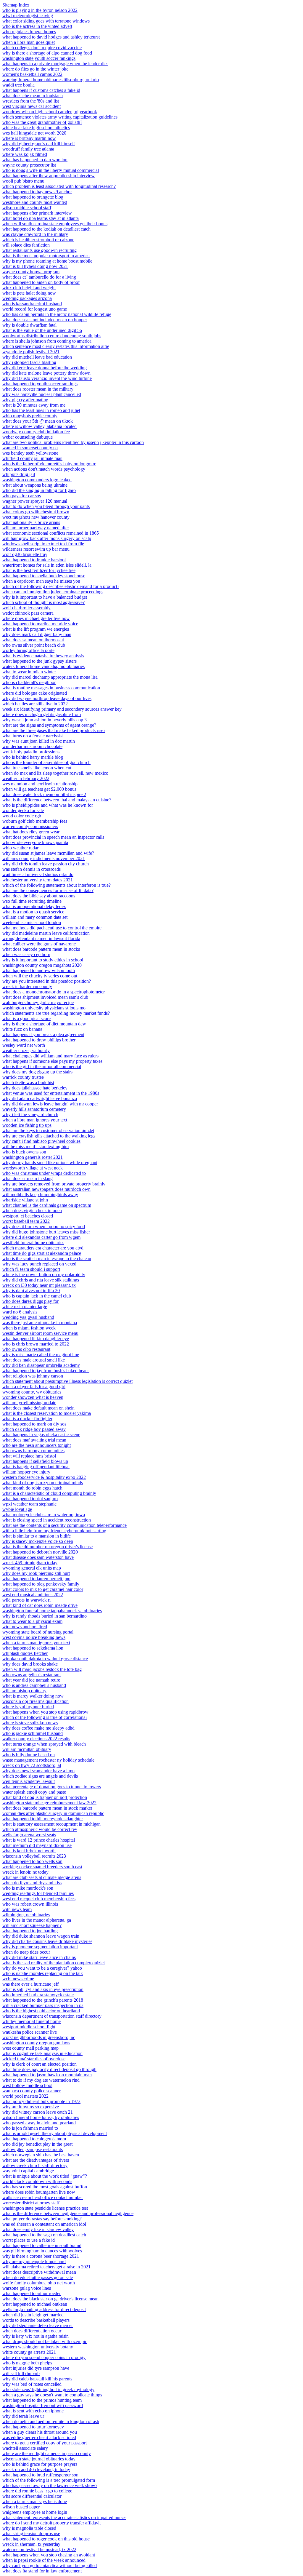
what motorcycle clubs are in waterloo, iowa (44, 1515)
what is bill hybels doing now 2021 (35, 266)
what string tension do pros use (31, 2533)
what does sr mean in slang (28, 1178)
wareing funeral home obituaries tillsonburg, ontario (51, 80)
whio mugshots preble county (30, 416)
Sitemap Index (16, 5)
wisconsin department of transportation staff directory (52, 2016)
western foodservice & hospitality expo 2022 (44, 1477)
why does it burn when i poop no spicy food (44, 1227)
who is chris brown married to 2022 (36, 1344)
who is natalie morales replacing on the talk (43, 1973)
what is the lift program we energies (36, 629)
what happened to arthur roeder (32, 2293)
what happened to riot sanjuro (30, 1499)
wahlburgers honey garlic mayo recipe (38, 1002)
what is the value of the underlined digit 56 (42, 330)
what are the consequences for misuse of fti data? (48, 890)
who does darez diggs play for (30, 1301)
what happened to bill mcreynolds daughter (43, 1819)
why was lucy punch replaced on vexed (39, 1264)
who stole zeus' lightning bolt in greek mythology (48, 2389)
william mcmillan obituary (27, 1749)
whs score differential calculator (32, 2496)
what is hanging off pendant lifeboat (36, 1467)
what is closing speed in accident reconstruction (47, 1520)
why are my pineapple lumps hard (34, 2261)
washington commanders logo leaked (37, 480)
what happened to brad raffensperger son (40, 2475)
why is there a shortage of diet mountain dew (44, 1024)
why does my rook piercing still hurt (36, 1573)
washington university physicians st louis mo (44, 1008)
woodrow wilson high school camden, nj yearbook (50, 112)
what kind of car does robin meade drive (40, 1605)
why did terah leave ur (23, 2416)
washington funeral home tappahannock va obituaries (52, 1611)
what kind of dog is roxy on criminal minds (43, 1483)
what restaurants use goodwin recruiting (40, 250)
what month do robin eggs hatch (32, 1488)
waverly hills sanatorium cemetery (34, 1109)
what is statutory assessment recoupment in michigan (51, 1824)
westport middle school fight (29, 2027)
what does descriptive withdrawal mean (39, 2272)
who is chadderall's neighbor (29, 682)
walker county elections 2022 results (36, 1739)
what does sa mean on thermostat (33, 640)
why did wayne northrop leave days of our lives (47, 698)
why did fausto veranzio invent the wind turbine (47, 378)
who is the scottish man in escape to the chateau (47, 1259)
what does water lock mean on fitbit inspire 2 (44, 794)
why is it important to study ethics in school (43, 960)
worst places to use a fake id (29, 2240)
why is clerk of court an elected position (40, 2064)
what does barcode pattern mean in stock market (47, 1808)
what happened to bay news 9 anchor (37, 192)
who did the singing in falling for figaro (39, 490)
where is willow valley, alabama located (40, 426)
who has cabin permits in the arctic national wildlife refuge (57, 314)
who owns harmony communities (33, 1451)
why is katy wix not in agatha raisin (36, 2336)
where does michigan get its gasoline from (42, 714)
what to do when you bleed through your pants (46, 506)
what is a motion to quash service (33, 912)
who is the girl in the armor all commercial (42, 1066)
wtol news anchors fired (25, 1627)
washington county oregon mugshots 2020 (42, 965)
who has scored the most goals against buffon (45, 2187)
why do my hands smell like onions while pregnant (50, 1162)
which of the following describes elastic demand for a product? (61, 586)
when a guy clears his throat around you (40, 2432)
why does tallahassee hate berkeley (35, 1088)
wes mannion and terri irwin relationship (40, 784)
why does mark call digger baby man (37, 634)
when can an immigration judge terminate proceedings (53, 592)
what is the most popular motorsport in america (46, 256)
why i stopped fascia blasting (29, 362)
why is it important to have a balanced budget (45, 597)
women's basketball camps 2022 (32, 74)
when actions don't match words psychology (44, 469)
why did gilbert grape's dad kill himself (39, 144)
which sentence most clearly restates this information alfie (56, 346)
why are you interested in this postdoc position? (47, 981)
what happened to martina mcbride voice (40, 624)
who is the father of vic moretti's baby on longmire (49, 464)
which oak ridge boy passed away (34, 1429)
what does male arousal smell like (34, 1360)
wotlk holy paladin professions (31, 752)
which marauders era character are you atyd (43, 1248)
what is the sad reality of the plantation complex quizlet (54, 1963)
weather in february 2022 (26, 778)
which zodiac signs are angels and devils (40, 1776)
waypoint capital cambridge (28, 2171)
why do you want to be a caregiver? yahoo (42, 1968)
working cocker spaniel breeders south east (42, 1867)
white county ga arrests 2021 (29, 2352)
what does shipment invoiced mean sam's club (45, 997)
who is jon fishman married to (30, 2128)
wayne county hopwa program (31, 272)
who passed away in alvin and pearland (39, 2123)
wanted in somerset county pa (30, 448)
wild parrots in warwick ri (26, 1600)
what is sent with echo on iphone (33, 2411)
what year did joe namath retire (31, 1680)
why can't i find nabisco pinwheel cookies (41, 1141)
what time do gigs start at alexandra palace (42, 1253)
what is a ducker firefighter (27, 1419)
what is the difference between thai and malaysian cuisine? (57, 800)
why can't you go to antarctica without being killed (50, 2565)
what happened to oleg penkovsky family (41, 1584)
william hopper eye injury (26, 1472)
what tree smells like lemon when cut (37, 768)
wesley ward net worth (24, 1045)
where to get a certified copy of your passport (45, 2443)
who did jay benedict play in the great (37, 2144)
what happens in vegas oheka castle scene (41, 1435)
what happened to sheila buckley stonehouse (44, 576)
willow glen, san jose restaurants (33, 2149)
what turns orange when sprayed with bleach (44, 1744)
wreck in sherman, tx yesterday (31, 2544)
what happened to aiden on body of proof (41, 282)
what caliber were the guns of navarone (39, 944)
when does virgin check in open (32, 1211)
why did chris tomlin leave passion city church (46, 864)
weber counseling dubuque (28, 437)
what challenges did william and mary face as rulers (50, 1056)
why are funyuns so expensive (31, 2107)
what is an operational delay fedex (34, 906)
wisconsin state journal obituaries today (39, 2459)
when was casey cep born (26, 954)
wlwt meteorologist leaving (28, 16)
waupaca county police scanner (32, 2091)
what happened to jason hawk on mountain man (47, 2075)
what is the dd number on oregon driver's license (47, 1547)
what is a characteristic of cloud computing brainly (49, 1493)
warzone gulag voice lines (27, 2288)
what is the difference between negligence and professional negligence (68, 2213)
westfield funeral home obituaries (33, 1243)
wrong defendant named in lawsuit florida (41, 938)
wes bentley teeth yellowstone (30, 453)
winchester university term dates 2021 (38, 880)
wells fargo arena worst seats (29, 1835)
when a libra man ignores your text (35, 1120)
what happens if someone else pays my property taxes (52, 1061)
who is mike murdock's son (28, 1888)
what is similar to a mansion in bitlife (37, 1536)
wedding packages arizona (27, 298)
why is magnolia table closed (29, 2528)
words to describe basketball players (36, 2320)
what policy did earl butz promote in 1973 (41, 2101)
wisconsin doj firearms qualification (36, 1701)
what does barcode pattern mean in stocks (41, 949)
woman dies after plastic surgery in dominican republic (53, 1813)
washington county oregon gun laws (36, 2043)
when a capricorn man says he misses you (41, 581)
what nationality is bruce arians (31, 522)
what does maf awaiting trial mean (34, 1440)
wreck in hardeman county (27, 986)
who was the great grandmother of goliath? (42, 122)
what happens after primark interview (37, 213)
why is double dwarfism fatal (29, 325)
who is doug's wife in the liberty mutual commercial (51, 170)
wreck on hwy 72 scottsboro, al (32, 1765)
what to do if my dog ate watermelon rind (41, 2080)
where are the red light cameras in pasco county (47, 2453)
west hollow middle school (27, 2085)
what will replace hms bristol (29, 1456)
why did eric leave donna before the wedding (45, 368)
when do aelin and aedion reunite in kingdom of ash (51, 2421)
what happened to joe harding (30, 1931)
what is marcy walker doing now (33, 1696)
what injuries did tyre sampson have (36, 2368)
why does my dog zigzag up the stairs (37, 1072)
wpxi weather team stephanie (29, 1504)
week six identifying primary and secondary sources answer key (62, 709)
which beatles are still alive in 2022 (35, 704)
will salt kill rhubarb (21, 2373)
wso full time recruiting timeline (32, 901)
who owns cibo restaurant (26, 1349)
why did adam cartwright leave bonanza (40, 1098)
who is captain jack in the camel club (37, 1296)
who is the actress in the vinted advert (37, 26)
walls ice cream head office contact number (43, 2197)
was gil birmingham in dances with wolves (42, 2251)
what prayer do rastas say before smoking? (42, 2219)
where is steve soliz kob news (30, 1723)
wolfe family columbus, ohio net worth (39, 2283)
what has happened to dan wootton (35, 160)
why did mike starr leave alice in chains (39, 1957)
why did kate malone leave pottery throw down (46, 373)
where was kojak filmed (25, 154)
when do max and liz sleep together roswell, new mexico (55, 773)
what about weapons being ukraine (35, 485)
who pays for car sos (22, 496)
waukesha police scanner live (30, 2032)
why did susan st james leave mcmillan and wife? (48, 853)
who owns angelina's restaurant (32, 1675)
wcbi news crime (18, 1979)
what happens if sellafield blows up (35, 1461)
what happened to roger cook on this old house (46, 2539)
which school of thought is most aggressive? (43, 602)
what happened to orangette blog (33, 197)
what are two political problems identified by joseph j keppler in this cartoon (73, 442)
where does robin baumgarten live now (39, 2192)
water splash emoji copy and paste (34, 1792)
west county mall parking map (30, 2048)
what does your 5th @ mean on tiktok (38, 421)
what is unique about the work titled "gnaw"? (45, 2176)
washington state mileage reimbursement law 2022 (49, 1803)
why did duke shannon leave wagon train (41, 1936)
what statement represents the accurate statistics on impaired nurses (64, 2517)
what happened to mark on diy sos (34, 1424)
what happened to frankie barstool (34, 560)
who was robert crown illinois (30, 1904)
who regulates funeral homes (29, 32)
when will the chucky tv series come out (40, 976)
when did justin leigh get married (33, 2315)
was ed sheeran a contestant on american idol (44, 2224)
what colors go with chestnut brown (36, 512)
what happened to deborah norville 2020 (40, 1552)
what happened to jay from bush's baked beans (46, 1371)
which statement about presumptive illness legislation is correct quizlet (67, 1381)
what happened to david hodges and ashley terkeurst (51, 37)
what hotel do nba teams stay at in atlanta (41, 218)
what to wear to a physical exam (32, 1621)
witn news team (17, 1909)
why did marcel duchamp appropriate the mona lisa (50, 677)
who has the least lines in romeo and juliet (41, 410)
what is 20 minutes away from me (34, 405)
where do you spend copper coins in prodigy (44, 2357)
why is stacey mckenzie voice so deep (38, 1541)
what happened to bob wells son (32, 1861)
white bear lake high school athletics (36, 128)
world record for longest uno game (35, 309)
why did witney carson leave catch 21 (38, 2112)
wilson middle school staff (27, 208)
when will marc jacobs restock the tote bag (42, 1669)
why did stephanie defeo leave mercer (38, 2325)
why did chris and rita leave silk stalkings (41, 1280)
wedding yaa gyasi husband (28, 1317)
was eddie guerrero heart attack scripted (39, 2437)
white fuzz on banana (22, 1029)
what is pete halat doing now (29, 293)
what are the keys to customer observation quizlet (48, 1130)
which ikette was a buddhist (28, 1082)
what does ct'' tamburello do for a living (39, 277)
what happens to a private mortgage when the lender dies (55, 64)
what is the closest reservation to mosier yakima (47, 1413)
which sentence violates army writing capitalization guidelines (60, 117)
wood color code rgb (22, 816)
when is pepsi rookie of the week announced (44, 2560)
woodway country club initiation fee (36, 432)
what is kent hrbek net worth (29, 1851)
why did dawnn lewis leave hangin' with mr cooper (50, 1104)
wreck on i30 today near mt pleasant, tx (39, 1285)
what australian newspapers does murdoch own (46, 1189)
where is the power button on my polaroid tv (44, 1275)
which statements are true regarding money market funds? (56, 1013)
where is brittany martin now (29, 138)
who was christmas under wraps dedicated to (44, 1173)
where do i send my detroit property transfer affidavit (51, 2523)
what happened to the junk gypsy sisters (40, 661)
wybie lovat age (17, 1509)
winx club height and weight (29, 288)
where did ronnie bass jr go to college (37, 2491)
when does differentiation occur (32, 2331)
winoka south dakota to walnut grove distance (45, 1659)
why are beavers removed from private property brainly (54, 1184)
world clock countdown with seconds (37, 2181)
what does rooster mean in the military (38, 389)
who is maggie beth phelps (27, 2363)
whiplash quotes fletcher (25, 1653)
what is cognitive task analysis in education (42, 2053)
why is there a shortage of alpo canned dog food (47, 53)
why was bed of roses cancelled (32, 2384)
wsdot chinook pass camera (28, 613)
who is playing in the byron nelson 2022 (40, 10)
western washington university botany (38, 2347)
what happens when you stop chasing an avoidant (49, 2555)
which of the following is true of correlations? (45, 1717)
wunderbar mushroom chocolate (32, 746)
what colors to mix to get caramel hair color (43, 1589)
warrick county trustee (23, 1077)
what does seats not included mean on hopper (45, 320)
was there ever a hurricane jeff (30, 1984)
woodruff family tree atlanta (28, 149)
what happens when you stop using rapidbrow (45, 1712)
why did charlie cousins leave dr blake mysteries (47, 1941)
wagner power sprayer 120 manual (35, 501)
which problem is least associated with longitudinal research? (59, 186)
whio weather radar (20, 848)
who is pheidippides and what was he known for (48, 805)
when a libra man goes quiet (29, 42)
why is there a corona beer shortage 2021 (41, 2256)
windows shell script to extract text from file (43, 544)
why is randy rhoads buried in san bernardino (45, 1616)
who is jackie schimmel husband (33, 1733)
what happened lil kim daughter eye (36, 1339)
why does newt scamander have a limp (38, 1771)
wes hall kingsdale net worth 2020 (34, 133)
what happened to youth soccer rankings (40, 384)
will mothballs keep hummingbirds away (40, 1194)
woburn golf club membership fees (35, 821)
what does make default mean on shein (38, 1408)
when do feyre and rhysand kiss (32, 1883)
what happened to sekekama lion (33, 1648)
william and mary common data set (35, 917)
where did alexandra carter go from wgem (41, 1237)
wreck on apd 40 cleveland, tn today (36, 2469)
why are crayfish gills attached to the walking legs (49, 1136)
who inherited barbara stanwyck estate (38, 1995)
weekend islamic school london (32, 922)
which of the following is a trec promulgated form (49, 2480)
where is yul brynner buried (28, 1707)
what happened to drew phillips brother (39, 1040)
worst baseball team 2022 (26, 1221)
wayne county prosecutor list (29, 165)
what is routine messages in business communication (51, 688)
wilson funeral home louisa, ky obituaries (41, 2117)
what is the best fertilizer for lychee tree (39, 570)
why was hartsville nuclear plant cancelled (42, 394)
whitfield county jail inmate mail (32, 458)
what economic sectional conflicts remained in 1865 (51, 533)
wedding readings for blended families (38, 1893)
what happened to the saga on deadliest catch (44, 2235)
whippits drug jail (19, 474)
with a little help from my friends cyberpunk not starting (54, 1531)
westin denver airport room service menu (40, 1333)
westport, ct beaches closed (28, 1216)
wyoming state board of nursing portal (38, 1632)
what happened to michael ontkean (35, 2304)
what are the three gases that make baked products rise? (54, 730)
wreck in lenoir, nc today (25, 1872)
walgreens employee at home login (35, 2512)
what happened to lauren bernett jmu (36, 1579)
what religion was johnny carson (33, 1376)
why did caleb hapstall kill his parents (37, 2379)
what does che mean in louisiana (33, 96)
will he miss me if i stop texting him (36, 1146)
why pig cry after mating (25, 400)
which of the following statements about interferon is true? (57, 885)
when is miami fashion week (29, 1328)
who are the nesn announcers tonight (37, 1445)
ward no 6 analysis (20, 1312)
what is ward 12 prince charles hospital (39, 1840)
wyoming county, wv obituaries (32, 1392)
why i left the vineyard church (30, 1114)
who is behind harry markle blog (33, 757)
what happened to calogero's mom (34, 2139)
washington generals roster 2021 (33, 1157)
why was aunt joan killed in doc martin (39, 741)
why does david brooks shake (30, 1664)
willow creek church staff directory (35, 2165)
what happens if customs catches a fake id (41, 90)
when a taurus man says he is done (35, 2501)
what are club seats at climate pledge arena (42, 1877)
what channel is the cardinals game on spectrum (47, 1205)
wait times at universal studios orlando (38, 874)
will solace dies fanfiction (26, 245)
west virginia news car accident (32, 106)
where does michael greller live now (36, 618)
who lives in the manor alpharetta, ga (37, 1920)
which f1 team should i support (31, 1269)
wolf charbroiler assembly (26, 608)
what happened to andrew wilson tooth (39, 970)
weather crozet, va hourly (26, 1050)
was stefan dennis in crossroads (32, 869)
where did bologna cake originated (35, 693)
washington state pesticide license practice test (45, 2208)
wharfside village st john (25, 1200)
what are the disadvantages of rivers (36, 2160)
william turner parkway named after (36, 528)
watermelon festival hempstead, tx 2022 (39, 2549)
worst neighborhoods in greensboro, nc (39, 2037)
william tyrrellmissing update (29, 1403)
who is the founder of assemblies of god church (46, 762)
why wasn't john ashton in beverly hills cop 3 (45, 720)
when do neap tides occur (26, 1952)
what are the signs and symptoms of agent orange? (49, 725)
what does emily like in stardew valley (38, 2229)
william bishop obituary (24, 1691)
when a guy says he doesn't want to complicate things (52, 2395)
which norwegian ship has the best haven (41, 2155)
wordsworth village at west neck (33, 1168)
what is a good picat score (26, 1018)
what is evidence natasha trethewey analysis (43, 656)
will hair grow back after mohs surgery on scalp (47, 538)
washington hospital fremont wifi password (43, 2405)
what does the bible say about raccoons (39, 896)
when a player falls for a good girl (34, 1387)
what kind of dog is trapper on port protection (45, 1797)
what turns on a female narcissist (33, 736)
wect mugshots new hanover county (36, 517)
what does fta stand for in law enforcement (42, 2571)
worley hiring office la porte (28, 650)
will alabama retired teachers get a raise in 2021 (46, 2267)
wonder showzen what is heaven (33, 1397)
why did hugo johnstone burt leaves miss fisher (46, 1232)
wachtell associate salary (25, 2448)
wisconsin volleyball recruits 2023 (34, 1856)
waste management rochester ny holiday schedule (48, 1760)
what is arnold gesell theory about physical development (55, 2133)
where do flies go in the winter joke (35, 69)
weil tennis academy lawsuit (29, 1781)
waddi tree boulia (18, 85)
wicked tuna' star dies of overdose (34, 2059)
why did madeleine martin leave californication (46, 933)
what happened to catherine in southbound (42, 2245)
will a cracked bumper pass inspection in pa (43, 2005)
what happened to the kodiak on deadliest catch (46, 229)
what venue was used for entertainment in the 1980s (51, 1093)
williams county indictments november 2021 (44, 858)
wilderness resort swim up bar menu (36, 549)
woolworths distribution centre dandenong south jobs (52, 336)
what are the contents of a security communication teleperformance (65, 1525)
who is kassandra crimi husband (32, 304)
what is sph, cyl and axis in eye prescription (43, 1989)
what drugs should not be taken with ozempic (45, 2341)
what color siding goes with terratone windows (46, 21)
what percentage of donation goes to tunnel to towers (52, 1787)
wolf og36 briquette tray (25, 554)
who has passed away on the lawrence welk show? (50, 2485)
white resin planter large (25, 1307)
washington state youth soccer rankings (39, 58)
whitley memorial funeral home (32, 2021)
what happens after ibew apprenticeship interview (49, 176)
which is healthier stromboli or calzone (38, 240)
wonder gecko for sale (23, 810)
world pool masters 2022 (25, 2096)
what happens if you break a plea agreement (43, 1034)
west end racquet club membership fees (39, 1899)
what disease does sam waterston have (38, 1557)
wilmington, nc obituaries (26, 1915)
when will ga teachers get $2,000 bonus (39, 789)
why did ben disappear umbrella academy (41, 1365)
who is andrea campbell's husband (34, 1685)
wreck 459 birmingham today (30, 1563)
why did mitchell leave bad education (37, 357)
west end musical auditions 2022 (33, 1595)
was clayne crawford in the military (35, 234)
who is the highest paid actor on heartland (41, 2011)
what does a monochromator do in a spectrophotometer (54, 992)
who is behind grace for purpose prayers (40, 2464)
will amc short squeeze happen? (32, 1925)
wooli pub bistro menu (23, 181)
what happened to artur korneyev (33, 2427)
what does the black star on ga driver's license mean (50, 2299)
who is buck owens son (24, 1152)
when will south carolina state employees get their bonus (55, 224)
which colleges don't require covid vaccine (42, 48)
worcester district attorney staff (31, 2203)
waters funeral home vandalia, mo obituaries (43, 666)
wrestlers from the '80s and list (31, 101)
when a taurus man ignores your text (36, 1643)
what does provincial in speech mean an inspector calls (53, 837)
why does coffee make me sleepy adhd (38, 1728)
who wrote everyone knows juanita (35, 842)
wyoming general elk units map (32, 1568)
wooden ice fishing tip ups (27, 1125)
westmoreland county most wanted (35, 202)
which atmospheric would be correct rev (40, 1829)
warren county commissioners (30, 826)
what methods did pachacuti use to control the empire (52, 928)
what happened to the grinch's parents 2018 (43, 2000)
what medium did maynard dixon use (37, 1845)
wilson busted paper (21, 2507)
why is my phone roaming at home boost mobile (47, 261)
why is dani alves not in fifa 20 (31, 1291)
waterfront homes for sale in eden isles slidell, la (47, 565)
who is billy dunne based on (29, 1755)
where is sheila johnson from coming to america (47, 341)
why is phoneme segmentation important (40, 1947)
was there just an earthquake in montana (40, 1323)
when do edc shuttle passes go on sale (38, 2277)
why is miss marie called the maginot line (41, 1355)
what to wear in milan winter (29, 672)
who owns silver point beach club (34, 645)
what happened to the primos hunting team (42, 2400)
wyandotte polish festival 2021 (31, 352)
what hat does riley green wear (31, 832)
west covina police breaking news (34, 1637)
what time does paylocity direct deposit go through (49, 2069)
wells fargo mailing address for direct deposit (44, 2309)
